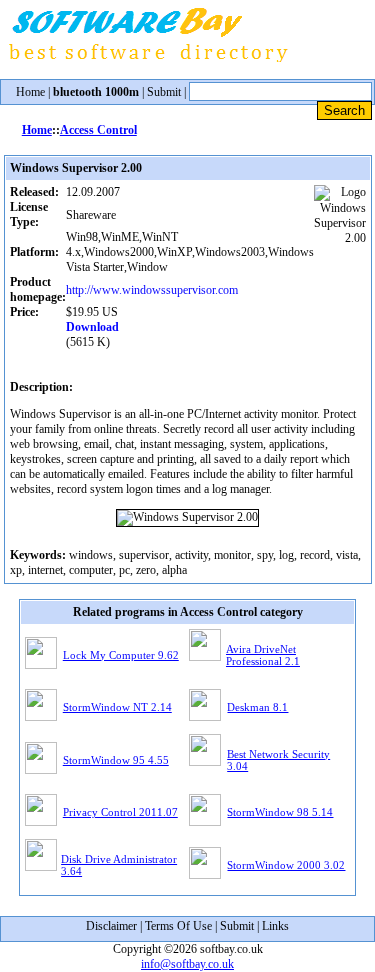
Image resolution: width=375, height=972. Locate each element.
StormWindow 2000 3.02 (286, 865)
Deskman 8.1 (257, 707)
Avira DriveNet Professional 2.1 (263, 655)
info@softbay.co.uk (187, 964)
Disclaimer (111, 926)
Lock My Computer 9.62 (121, 655)
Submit (164, 92)
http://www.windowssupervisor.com (152, 290)
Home (30, 92)
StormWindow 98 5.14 (280, 812)
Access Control (98, 130)
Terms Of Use (178, 926)
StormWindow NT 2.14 (117, 707)
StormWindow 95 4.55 (116, 760)
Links (275, 926)
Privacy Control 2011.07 (120, 812)
